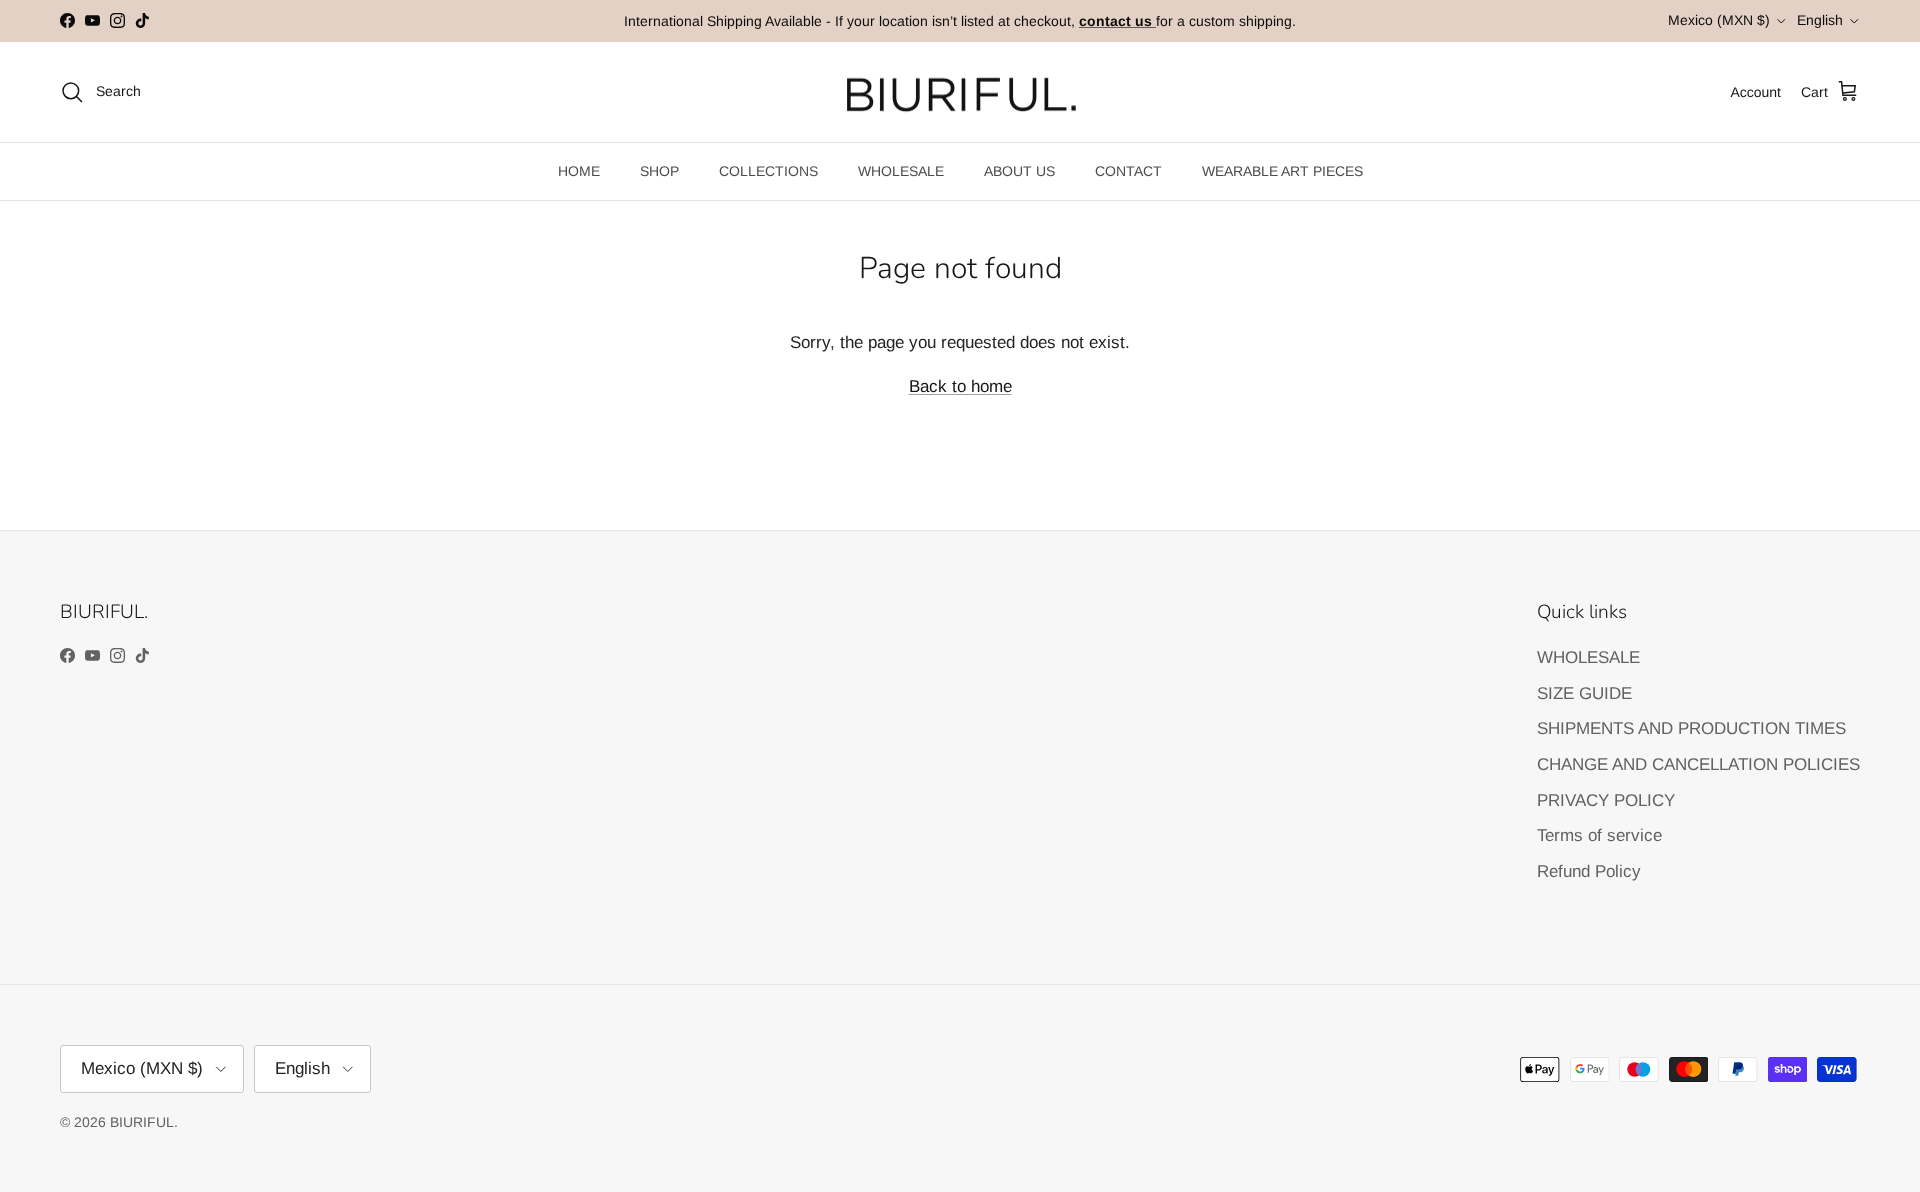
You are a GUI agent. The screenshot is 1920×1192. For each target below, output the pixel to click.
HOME (579, 171)
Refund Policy (1589, 871)
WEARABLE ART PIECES (1282, 171)
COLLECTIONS (768, 171)
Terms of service (1599, 835)
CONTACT (1128, 171)
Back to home (960, 386)
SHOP (659, 171)
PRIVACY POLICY (1606, 800)
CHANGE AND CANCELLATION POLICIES (1698, 764)
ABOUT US (1019, 171)
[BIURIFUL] (960, 92)
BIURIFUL (142, 1122)
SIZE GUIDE (1584, 693)
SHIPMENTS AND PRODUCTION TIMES (1691, 728)
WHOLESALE (901, 171)
